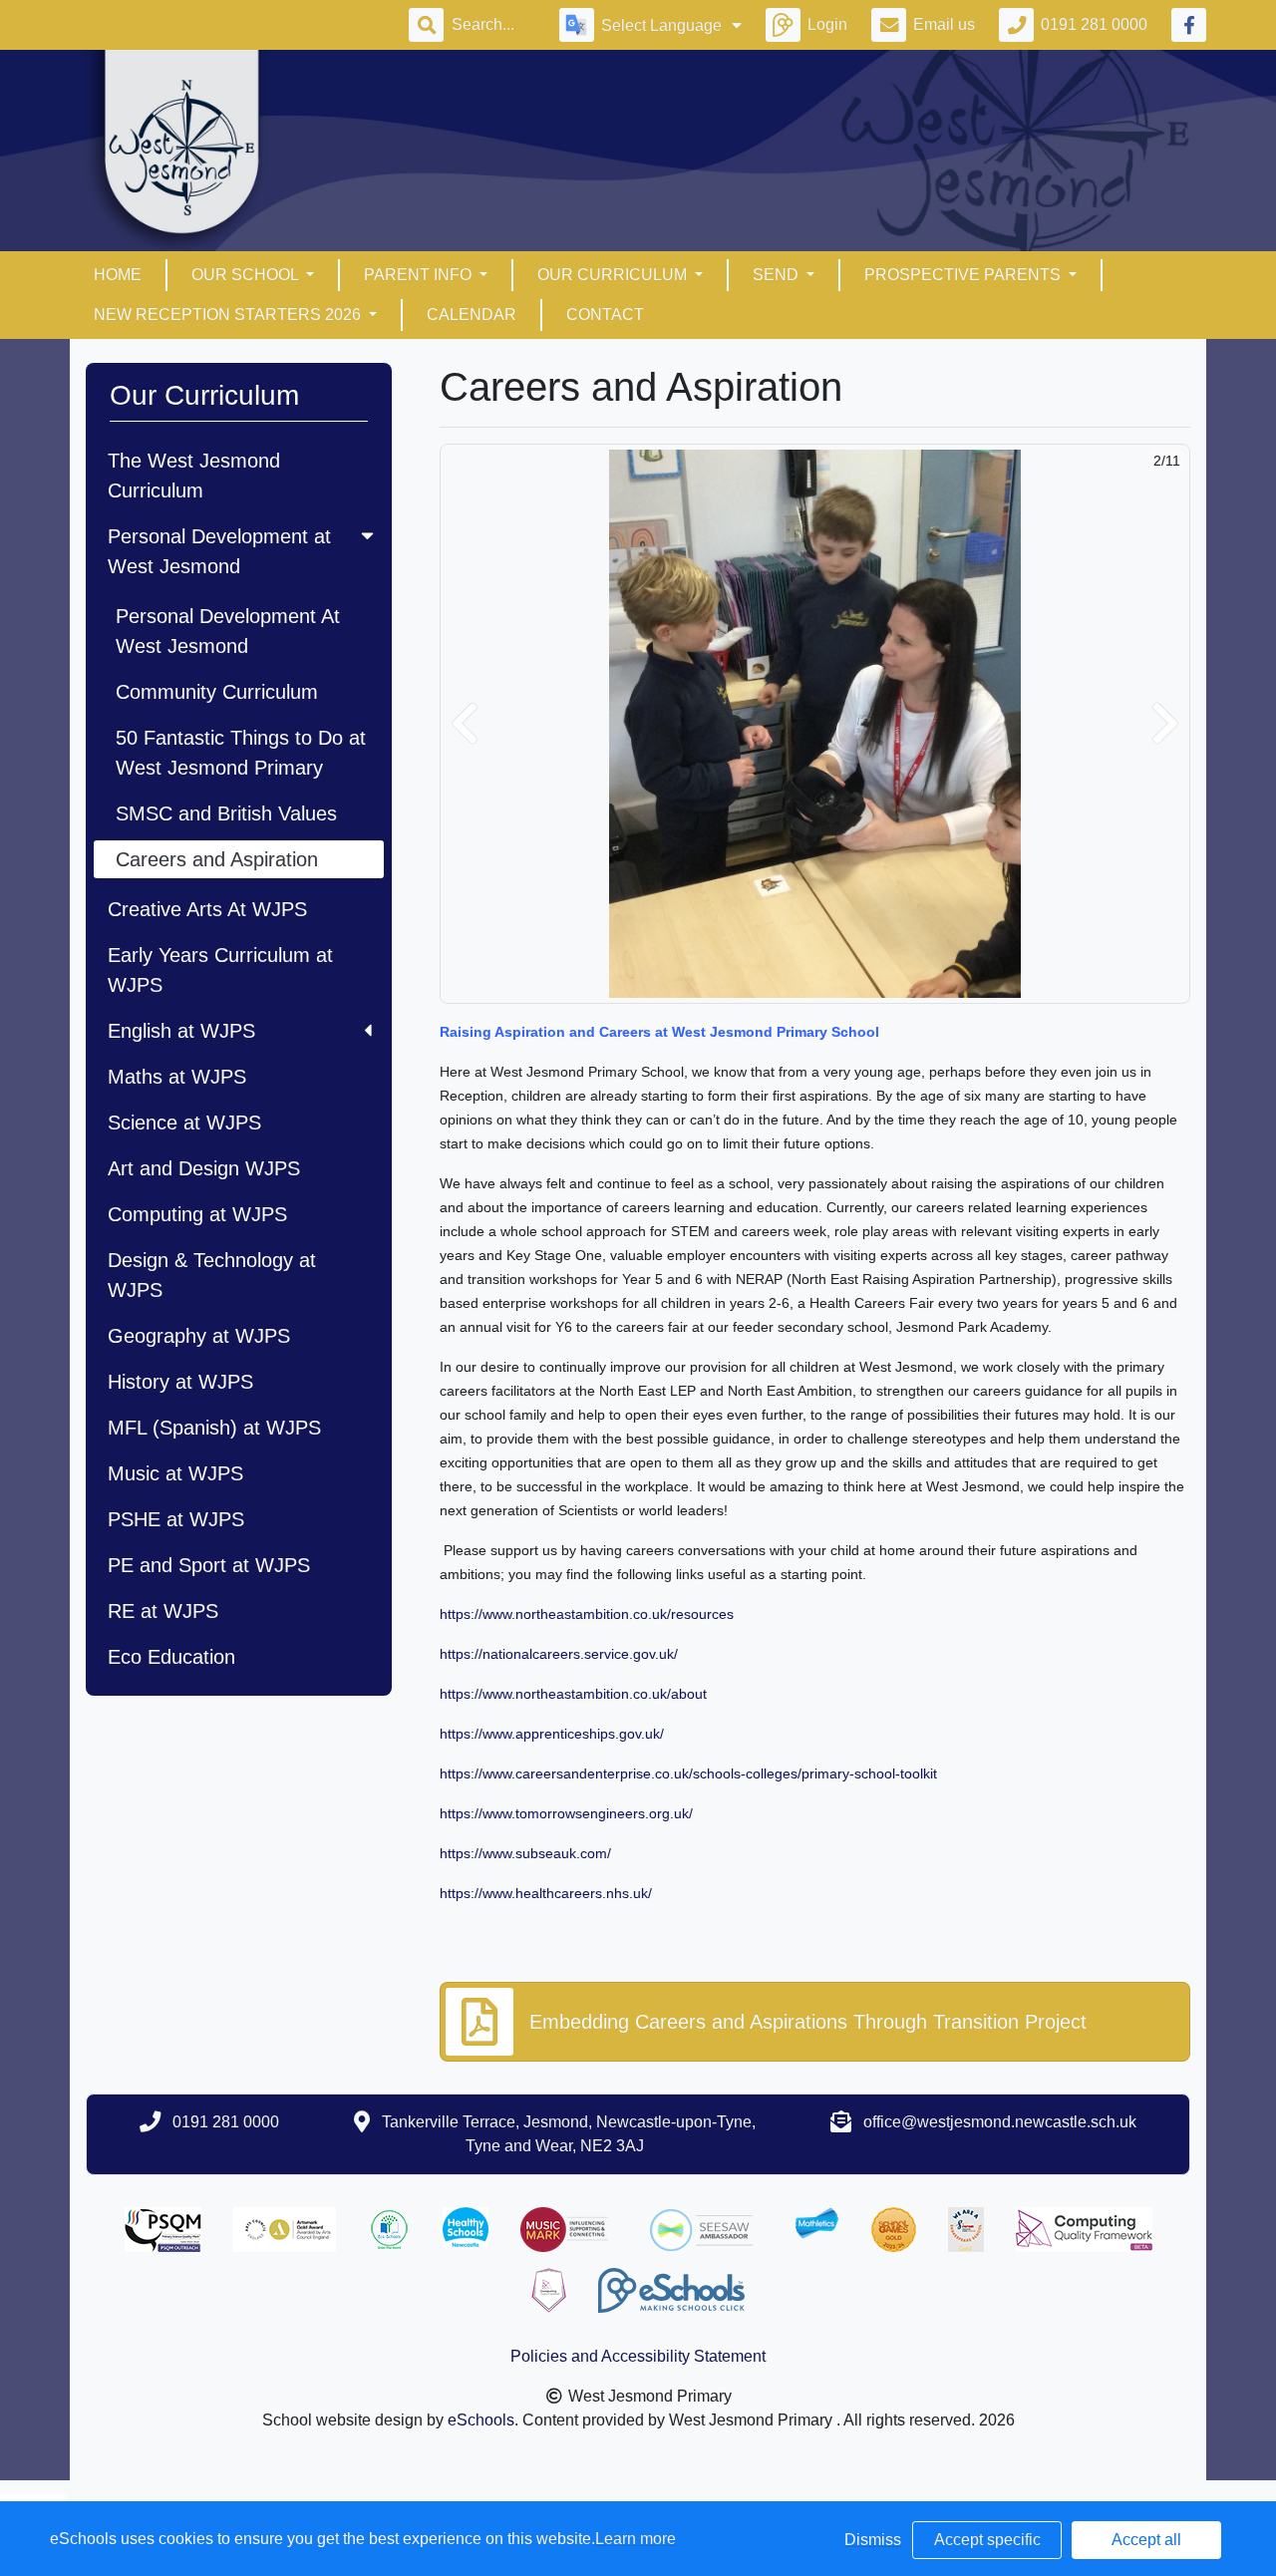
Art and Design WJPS (204, 1168)
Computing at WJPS (197, 1214)
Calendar (472, 315)
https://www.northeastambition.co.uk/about (573, 1694)
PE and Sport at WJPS (209, 1565)
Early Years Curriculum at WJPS (220, 970)
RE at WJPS (163, 1611)
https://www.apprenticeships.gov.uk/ (552, 1734)
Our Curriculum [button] (614, 275)
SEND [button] (778, 275)
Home (118, 275)
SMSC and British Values (226, 813)
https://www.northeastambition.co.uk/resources (587, 1614)
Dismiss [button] (873, 2540)
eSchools (481, 2420)
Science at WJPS (184, 1123)
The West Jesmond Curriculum (194, 476)
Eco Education (171, 1657)
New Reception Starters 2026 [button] (229, 315)
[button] (465, 724)
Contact (605, 315)
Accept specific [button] (987, 2540)
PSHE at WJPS (176, 1519)
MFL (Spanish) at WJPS (214, 1428)
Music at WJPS (175, 1473)
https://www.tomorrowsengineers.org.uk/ (566, 1813)
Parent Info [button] (420, 275)
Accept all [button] (1146, 2540)
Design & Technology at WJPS (212, 1275)
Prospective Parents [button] (964, 275)
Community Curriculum (217, 692)
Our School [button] (247, 275)
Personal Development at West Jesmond (219, 551)
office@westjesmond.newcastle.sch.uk (1000, 2122)
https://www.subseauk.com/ (525, 1853)
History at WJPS (180, 1382)
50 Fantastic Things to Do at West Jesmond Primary (241, 753)
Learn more (636, 2539)
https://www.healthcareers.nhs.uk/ (546, 1893)
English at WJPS (181, 1031)
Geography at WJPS (199, 1336)
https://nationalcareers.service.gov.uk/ (559, 1654)
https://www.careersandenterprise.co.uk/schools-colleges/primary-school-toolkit (688, 1773)
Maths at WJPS (177, 1077)
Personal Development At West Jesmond (228, 631)
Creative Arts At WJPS (207, 909)
